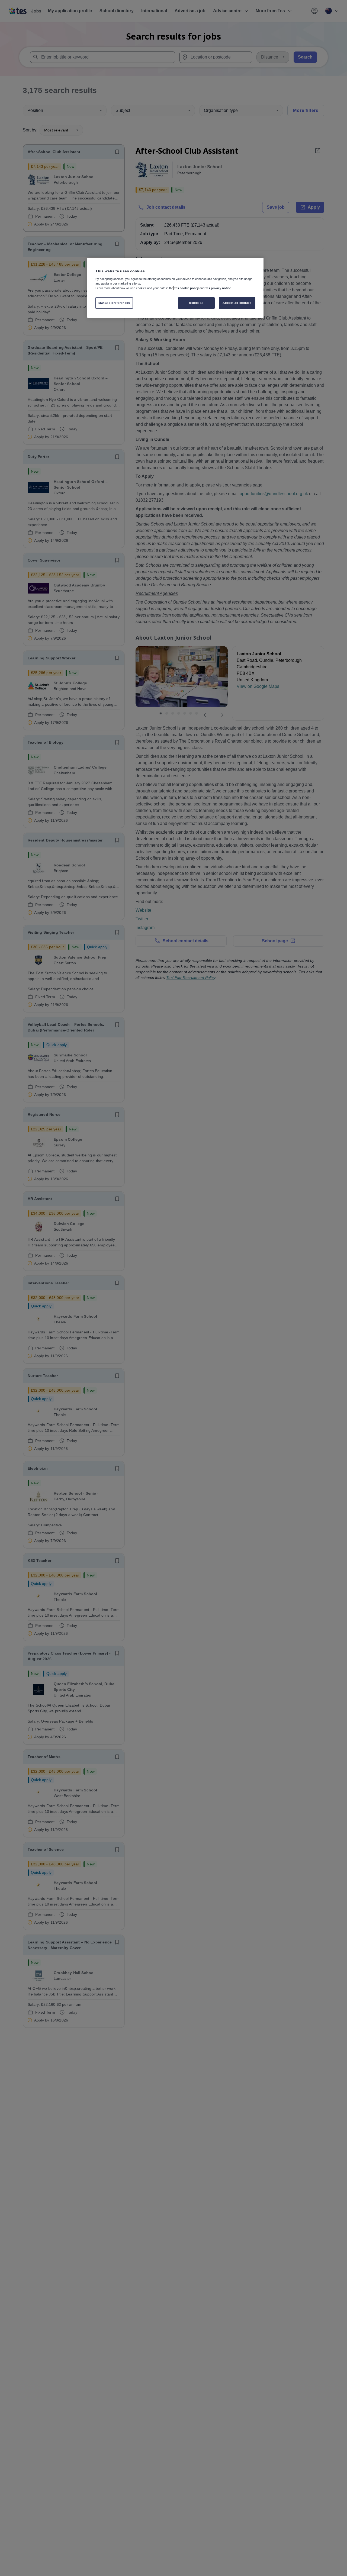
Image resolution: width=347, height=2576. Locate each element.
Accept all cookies (237, 302)
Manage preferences (114, 302)
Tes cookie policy (186, 288)
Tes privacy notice (218, 288)
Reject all (196, 302)
